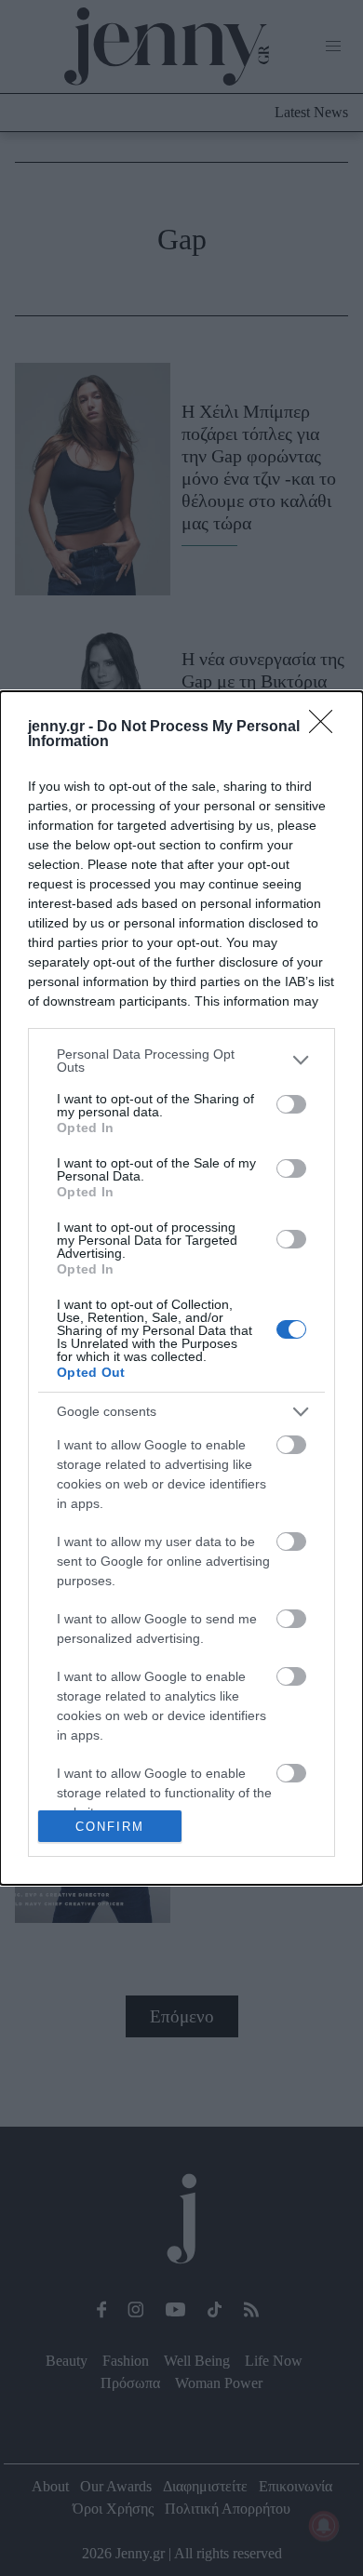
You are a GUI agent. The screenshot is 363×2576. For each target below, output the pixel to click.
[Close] (327, 727)
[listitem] (181, 1061)
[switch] (291, 1104)
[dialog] (181, 1288)
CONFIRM (110, 1827)
